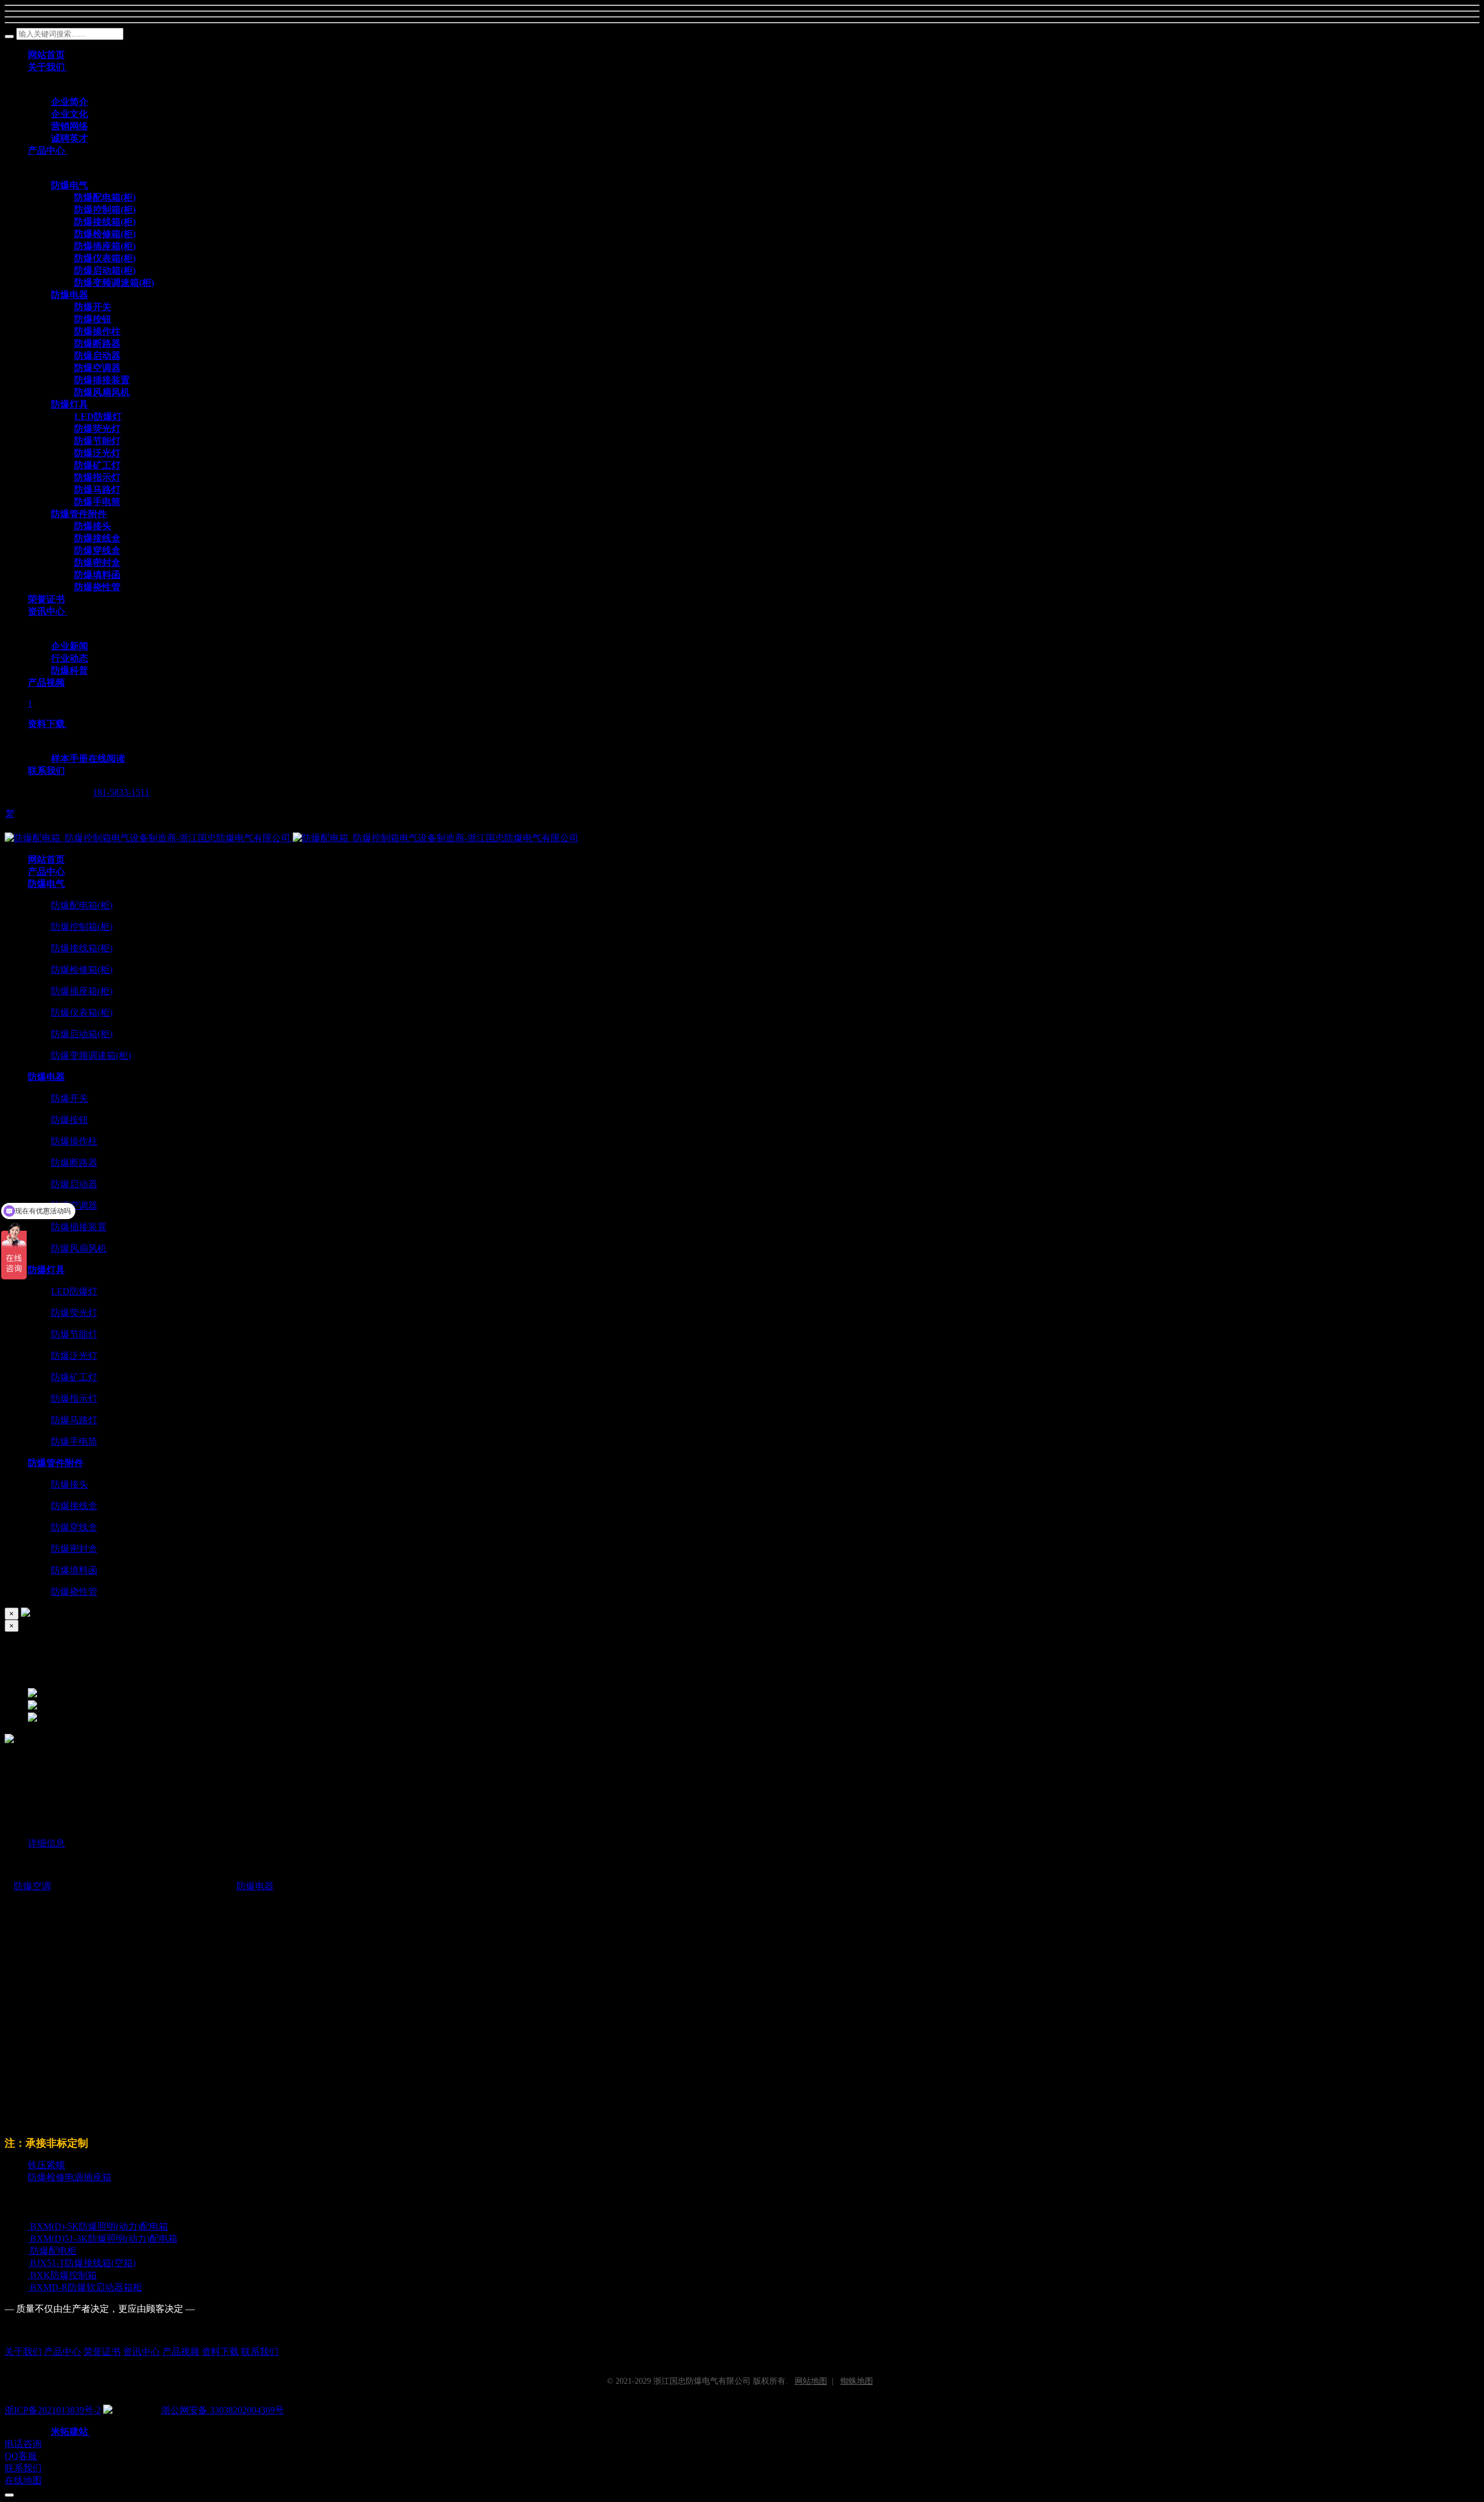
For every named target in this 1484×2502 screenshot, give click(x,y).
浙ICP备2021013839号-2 (53, 2410)
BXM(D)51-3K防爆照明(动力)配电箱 (104, 2239)
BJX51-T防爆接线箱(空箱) (83, 2263)
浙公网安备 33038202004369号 (223, 2410)
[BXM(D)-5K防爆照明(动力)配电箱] (29, 2226)
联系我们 (260, 2352)
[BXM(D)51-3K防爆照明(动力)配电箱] (29, 2239)
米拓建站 (71, 2432)
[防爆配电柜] (29, 2251)
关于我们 (23, 2352)
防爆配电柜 (53, 2251)
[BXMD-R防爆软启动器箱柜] (29, 2287)
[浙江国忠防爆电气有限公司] (292, 838)
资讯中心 (141, 2352)
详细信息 (46, 1843)
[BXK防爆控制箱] (29, 2275)
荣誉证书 (102, 2352)
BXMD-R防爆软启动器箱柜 (86, 2287)
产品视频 (181, 2352)
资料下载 (220, 2352)
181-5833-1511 (121, 792)
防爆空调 (32, 1886)
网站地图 (811, 2381)
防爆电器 (255, 1886)
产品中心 (63, 2352)
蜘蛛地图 (857, 2381)
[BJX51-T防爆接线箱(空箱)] (29, 2263)
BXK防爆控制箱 (63, 2275)
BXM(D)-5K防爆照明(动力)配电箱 (99, 2226)
